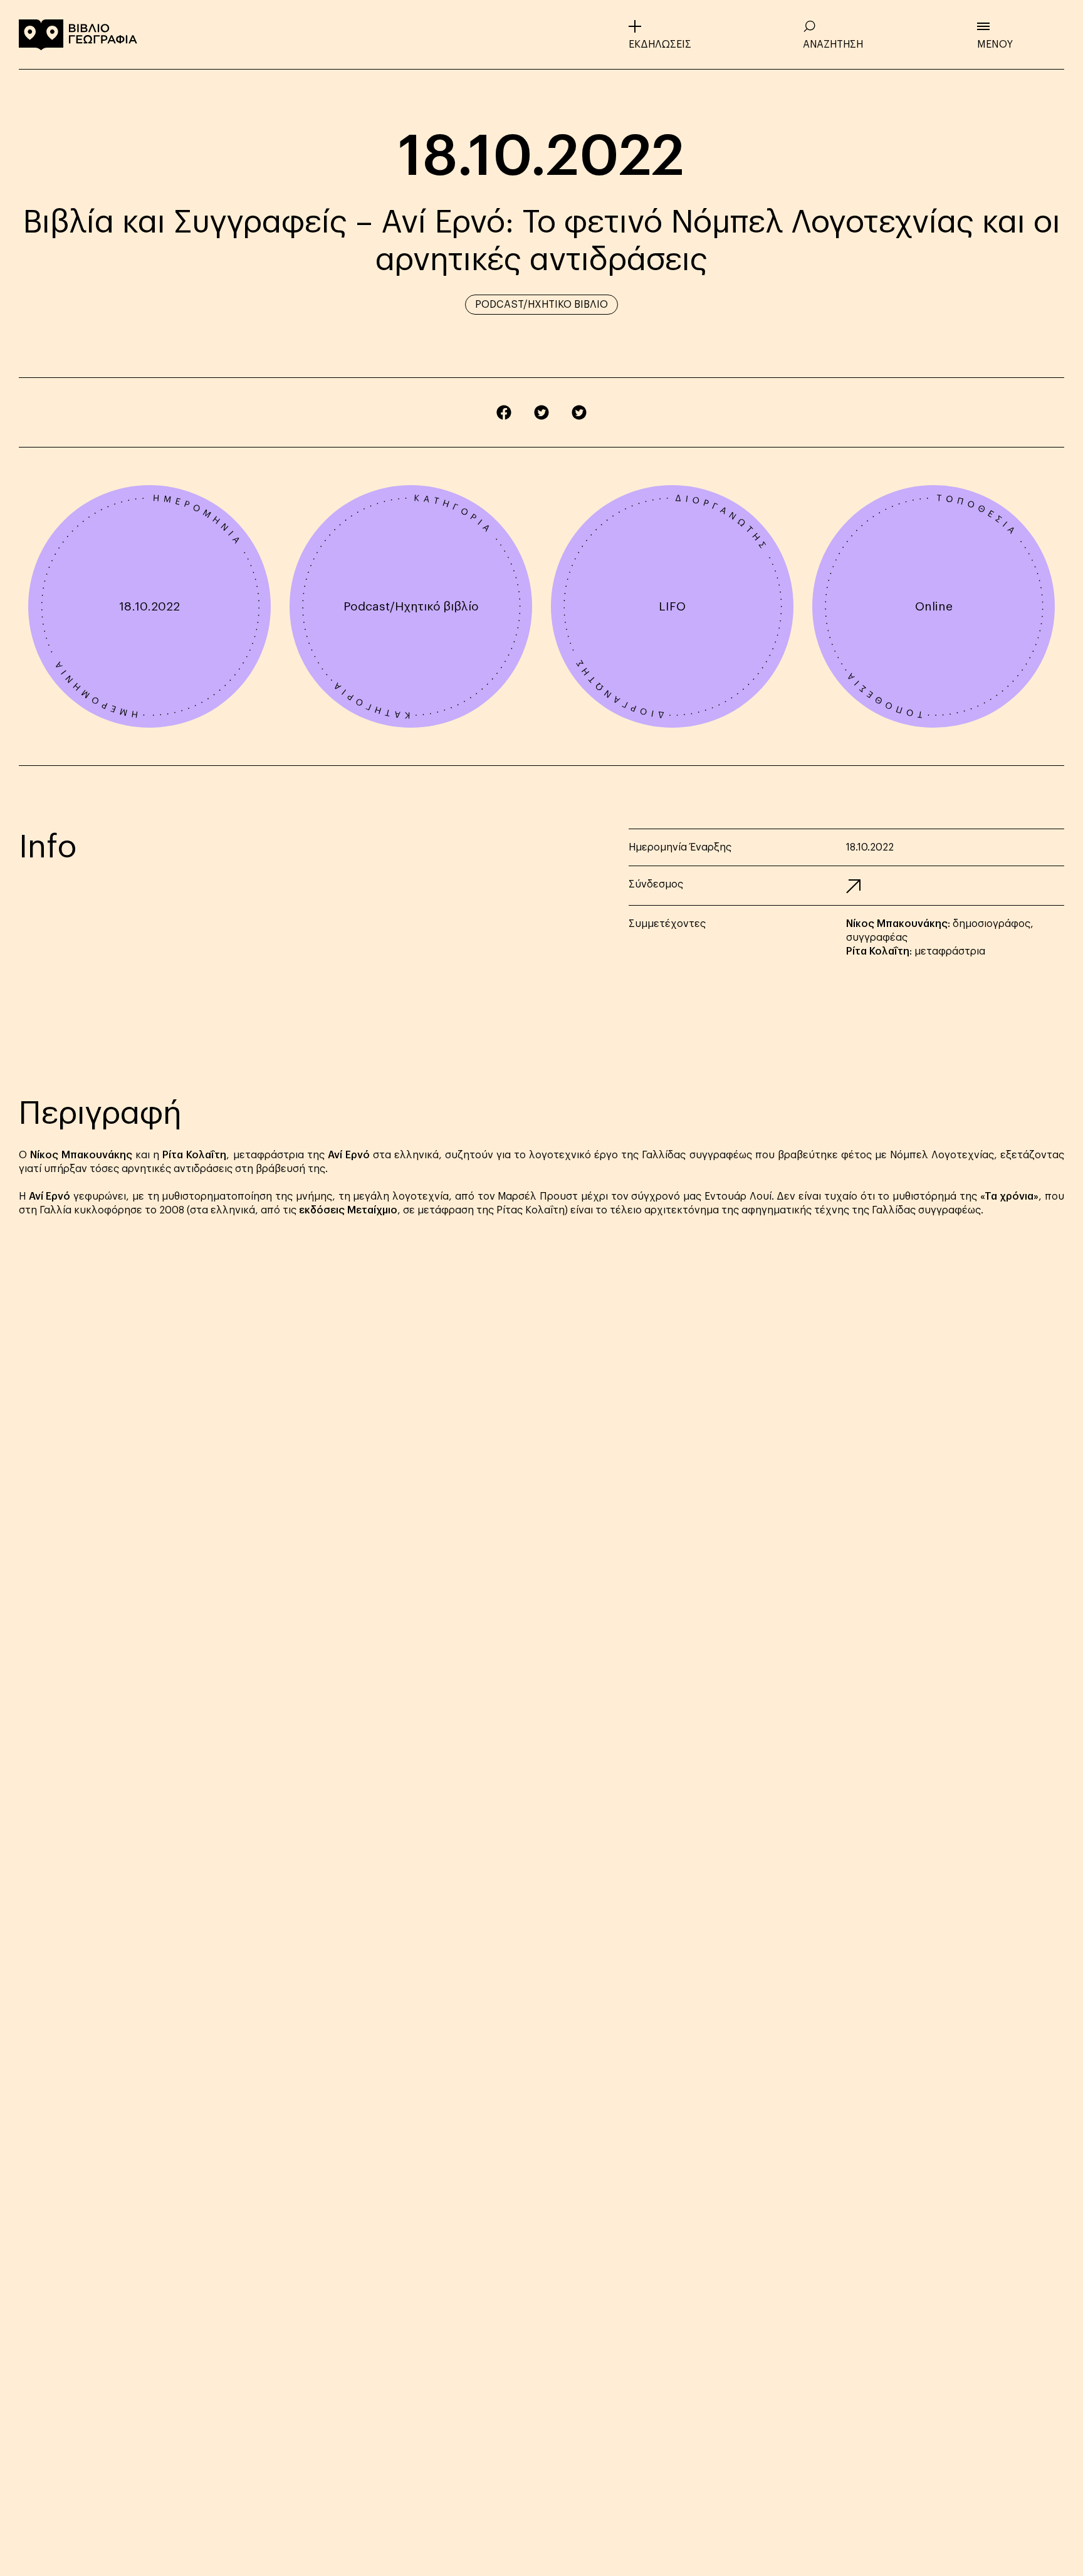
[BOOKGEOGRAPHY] (78, 34)
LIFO (672, 606)
